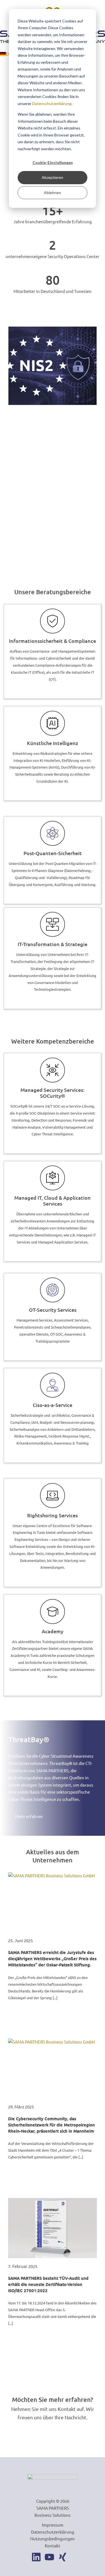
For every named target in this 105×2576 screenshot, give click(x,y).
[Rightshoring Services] (53, 1496)
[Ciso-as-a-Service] (53, 1385)
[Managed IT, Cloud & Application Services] (53, 1178)
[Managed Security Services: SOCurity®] (53, 1070)
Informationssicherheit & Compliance (53, 641)
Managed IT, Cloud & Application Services (53, 1201)
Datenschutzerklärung (52, 103)
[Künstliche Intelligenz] (53, 723)
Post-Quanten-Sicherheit (53, 853)
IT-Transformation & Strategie (53, 944)
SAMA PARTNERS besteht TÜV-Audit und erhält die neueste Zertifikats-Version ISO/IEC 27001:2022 (48, 2284)
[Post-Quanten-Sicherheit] (53, 833)
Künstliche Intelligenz (53, 743)
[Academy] (53, 1612)
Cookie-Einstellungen (53, 162)
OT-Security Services (53, 1310)
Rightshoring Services (53, 1515)
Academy (53, 1631)
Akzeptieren (53, 177)
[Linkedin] (36, 2557)
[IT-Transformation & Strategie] (53, 924)
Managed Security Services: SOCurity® (53, 1093)
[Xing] (63, 2557)
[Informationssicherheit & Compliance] (53, 621)
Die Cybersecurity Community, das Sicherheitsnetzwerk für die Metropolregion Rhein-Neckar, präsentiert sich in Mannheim (52, 2125)
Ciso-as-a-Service (53, 1405)
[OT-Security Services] (53, 1290)
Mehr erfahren (29, 2012)
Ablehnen (53, 193)
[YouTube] (49, 2557)
